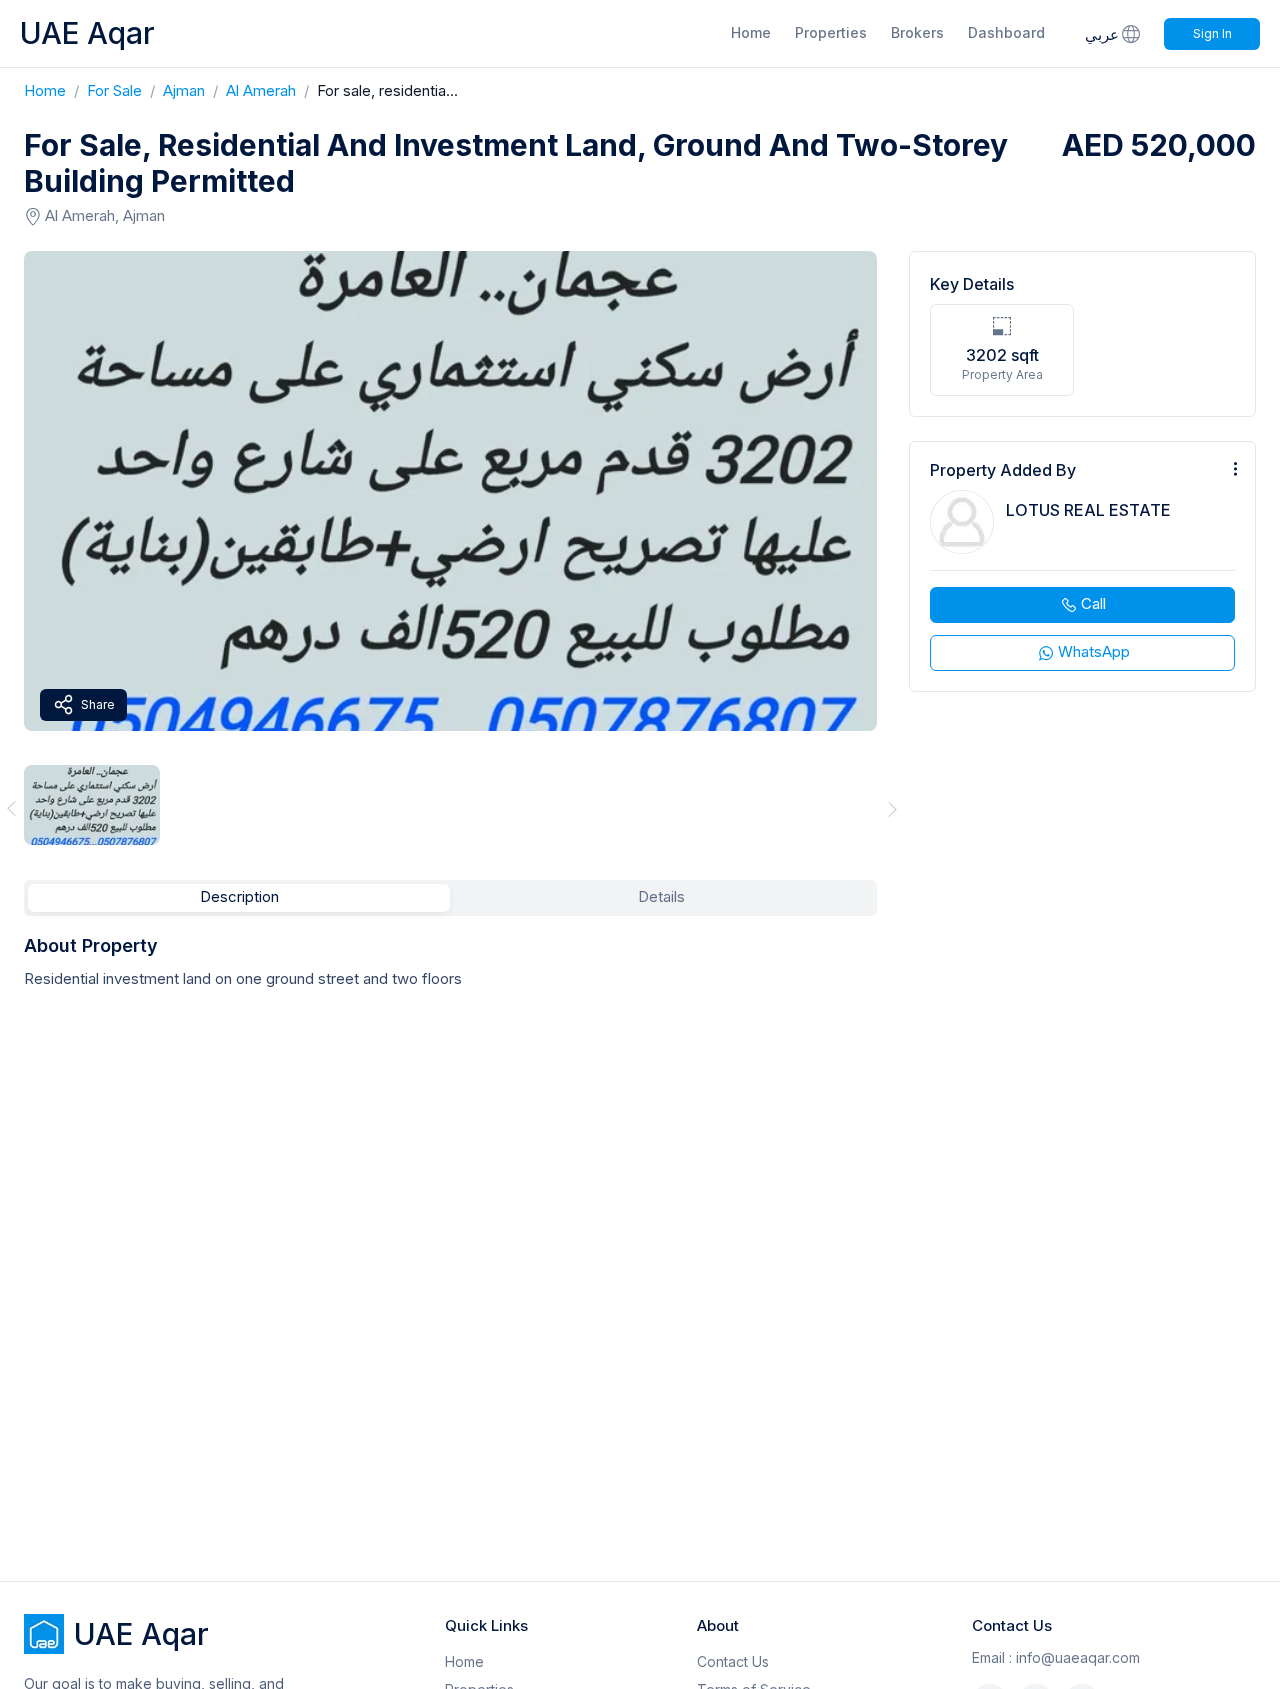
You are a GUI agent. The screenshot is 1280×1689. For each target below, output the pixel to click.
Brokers (917, 32)
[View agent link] (1082, 566)
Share (98, 704)
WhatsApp (1094, 651)
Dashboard (1006, 32)
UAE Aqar (87, 33)
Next (893, 808)
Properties (831, 32)
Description (239, 896)
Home (751, 32)
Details (661, 896)
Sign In (1212, 33)
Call (1093, 603)
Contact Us (733, 1661)
